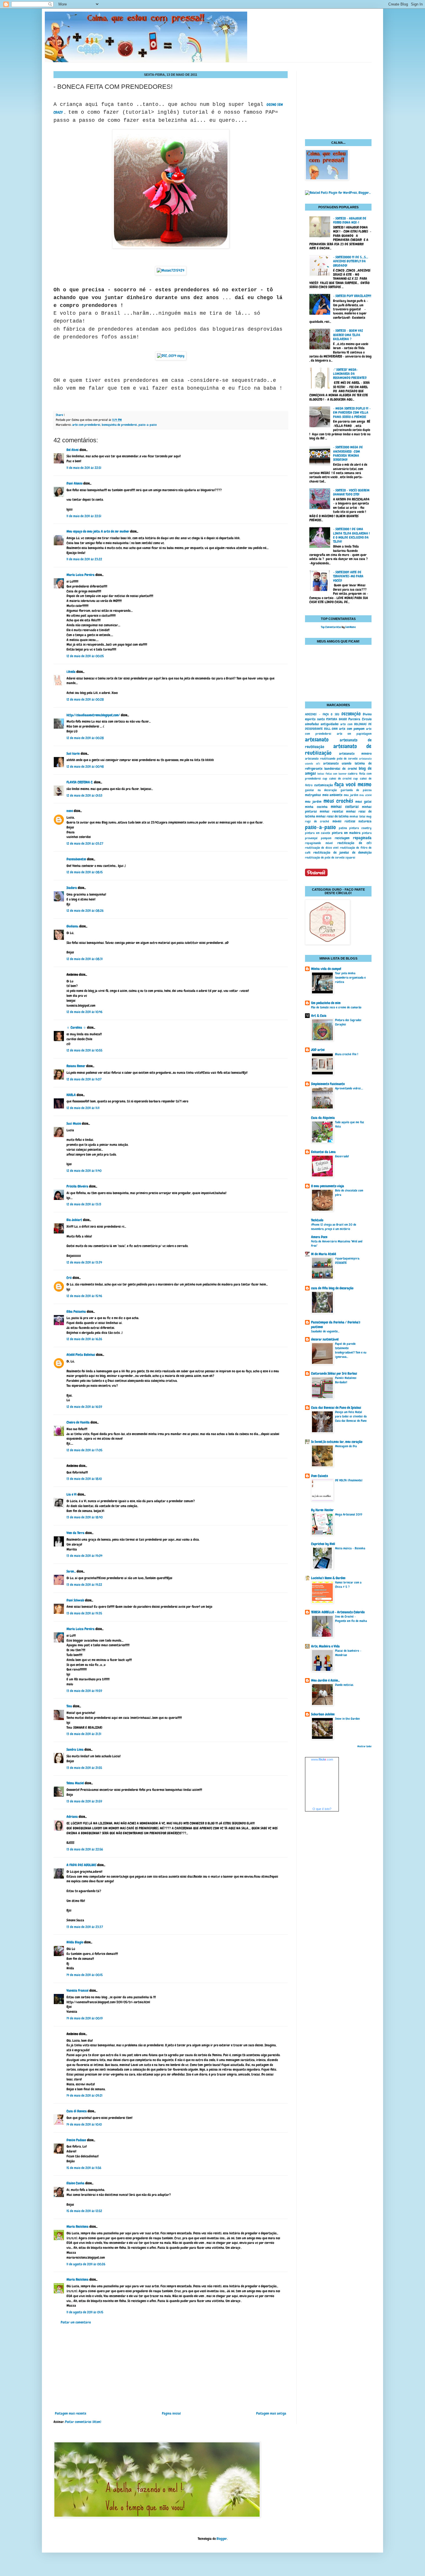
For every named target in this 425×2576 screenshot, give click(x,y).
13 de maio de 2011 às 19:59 (84, 1691)
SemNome (350, 627)
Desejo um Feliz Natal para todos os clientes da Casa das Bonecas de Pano (351, 1416)
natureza (365, 821)
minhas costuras (345, 807)
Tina (69, 1706)
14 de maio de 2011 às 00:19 (85, 2018)
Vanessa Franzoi (77, 1991)
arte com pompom (352, 729)
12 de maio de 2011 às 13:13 (84, 1204)
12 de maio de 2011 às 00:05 (85, 656)
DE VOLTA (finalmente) (349, 1480)
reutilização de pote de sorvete (325, 857)
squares (350, 857)
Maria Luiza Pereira (81, 575)
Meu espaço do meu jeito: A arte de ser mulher (98, 531)
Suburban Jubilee (323, 1714)
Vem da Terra (75, 1533)
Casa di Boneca (77, 2111)
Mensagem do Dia (346, 1446)
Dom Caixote (319, 1476)
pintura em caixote (318, 833)
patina (343, 828)
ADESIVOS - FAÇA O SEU (322, 714)
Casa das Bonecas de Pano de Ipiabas (336, 1408)
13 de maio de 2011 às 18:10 (84, 1479)
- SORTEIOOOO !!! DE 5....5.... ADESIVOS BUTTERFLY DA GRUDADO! (351, 261)
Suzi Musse (74, 1124)
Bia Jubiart (74, 1220)
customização (324, 785)
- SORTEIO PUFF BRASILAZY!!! (352, 296)
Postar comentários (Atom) (83, 2422)
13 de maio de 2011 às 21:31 (84, 1734)
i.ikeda (71, 672)
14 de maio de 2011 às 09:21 (84, 2096)
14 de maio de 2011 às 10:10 (84, 2124)
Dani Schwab (75, 1600)
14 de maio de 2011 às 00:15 (85, 1975)
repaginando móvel (319, 843)
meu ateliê (365, 795)
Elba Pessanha (76, 1312)
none (70, 811)
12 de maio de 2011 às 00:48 (85, 767)
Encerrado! (342, 1156)
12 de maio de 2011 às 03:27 (85, 844)
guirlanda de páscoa (356, 790)
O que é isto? (322, 1809)
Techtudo (317, 1220)
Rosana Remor (76, 1066)
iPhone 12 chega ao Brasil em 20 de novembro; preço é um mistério (334, 1227)
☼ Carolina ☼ (76, 1028)
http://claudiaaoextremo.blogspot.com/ (93, 715)
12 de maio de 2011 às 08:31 (85, 959)
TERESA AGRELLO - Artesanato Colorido (338, 1612)
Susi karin (73, 754)
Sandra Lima (75, 1750)
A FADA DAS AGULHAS (81, 1865)
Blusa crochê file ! (347, 1054)
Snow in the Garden (347, 1719)
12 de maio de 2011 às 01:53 (84, 796)
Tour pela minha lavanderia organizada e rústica (350, 977)
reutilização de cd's (354, 843)
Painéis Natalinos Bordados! (346, 1380)
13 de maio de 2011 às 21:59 (84, 1801)
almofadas (312, 724)
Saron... (71, 1571)
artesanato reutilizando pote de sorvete (331, 758)
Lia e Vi (72, 1494)
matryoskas (313, 795)
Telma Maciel (75, 1783)
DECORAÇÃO (351, 714)
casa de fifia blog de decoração (332, 1288)
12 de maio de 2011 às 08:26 (85, 911)
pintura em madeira (346, 833)
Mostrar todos (364, 1746)
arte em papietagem (354, 734)
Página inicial (171, 2413)
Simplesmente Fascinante (328, 1084)
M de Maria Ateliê (324, 1254)
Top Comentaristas (331, 627)
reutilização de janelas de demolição (342, 852)
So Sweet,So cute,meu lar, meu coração (337, 1442)
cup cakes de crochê (337, 778)
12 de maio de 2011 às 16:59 (84, 1407)
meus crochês (338, 801)
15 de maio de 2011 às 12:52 (84, 2211)
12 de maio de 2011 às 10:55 (84, 1050)
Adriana (72, 1817)
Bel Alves (73, 450)
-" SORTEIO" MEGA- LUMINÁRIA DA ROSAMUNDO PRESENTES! (350, 374)
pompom (326, 838)
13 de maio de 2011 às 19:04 (84, 1556)
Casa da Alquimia (323, 1118)
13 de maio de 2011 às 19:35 (84, 1613)
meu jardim (351, 795)
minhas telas (357, 816)
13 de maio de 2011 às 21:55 (84, 1768)
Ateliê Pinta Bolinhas (81, 1355)
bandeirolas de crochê (340, 769)
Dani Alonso (74, 483)
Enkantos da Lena (323, 1152)
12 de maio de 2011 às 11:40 (84, 1171)
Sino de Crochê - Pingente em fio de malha (351, 1619)
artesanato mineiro (355, 754)
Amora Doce (319, 1237)
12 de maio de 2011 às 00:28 (85, 699)
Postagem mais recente (71, 2413)
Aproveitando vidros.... (349, 1088)
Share (59, 415)
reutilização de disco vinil (322, 848)
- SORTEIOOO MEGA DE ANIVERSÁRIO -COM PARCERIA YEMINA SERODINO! (348, 453)
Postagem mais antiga (271, 2413)
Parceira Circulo (360, 719)
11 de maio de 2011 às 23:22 (84, 559)
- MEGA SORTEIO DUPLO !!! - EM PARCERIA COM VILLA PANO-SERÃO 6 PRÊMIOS (352, 413)
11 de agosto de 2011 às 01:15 (85, 2312)
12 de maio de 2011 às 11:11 (83, 1108)
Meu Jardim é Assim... (325, 1680)
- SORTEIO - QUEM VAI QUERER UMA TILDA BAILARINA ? (348, 335)
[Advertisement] (171, 2368)
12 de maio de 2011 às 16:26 (84, 1339)
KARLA (71, 1095)
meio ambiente (332, 795)
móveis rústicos (344, 821)
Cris (69, 1278)
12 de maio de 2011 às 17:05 (84, 1450)
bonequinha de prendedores (119, 425)
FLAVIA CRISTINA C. (80, 782)
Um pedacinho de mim (326, 1003)
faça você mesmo (353, 784)
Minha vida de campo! (326, 969)
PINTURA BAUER (337, 719)
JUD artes (318, 1050)
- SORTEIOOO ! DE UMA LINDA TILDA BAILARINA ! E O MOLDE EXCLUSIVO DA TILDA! (351, 535)
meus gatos (363, 802)
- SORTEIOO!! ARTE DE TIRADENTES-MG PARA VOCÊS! (348, 576)
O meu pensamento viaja (328, 1186)
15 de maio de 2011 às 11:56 (84, 2168)
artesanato (317, 740)
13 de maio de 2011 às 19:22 (84, 1585)
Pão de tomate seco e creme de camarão (336, 1007)
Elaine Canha (75, 2183)
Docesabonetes (76, 859)
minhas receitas (331, 811)
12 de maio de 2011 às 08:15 (85, 872)
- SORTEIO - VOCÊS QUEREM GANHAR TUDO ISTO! (351, 492)
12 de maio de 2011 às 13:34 (84, 1262)
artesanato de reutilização (338, 750)
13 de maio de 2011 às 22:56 (85, 1849)
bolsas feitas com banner (332, 774)
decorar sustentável (325, 1339)
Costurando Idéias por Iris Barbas (334, 1373)
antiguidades (330, 724)
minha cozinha (316, 807)
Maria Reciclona (77, 2227)
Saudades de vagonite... (325, 1331)
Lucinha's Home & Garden (328, 1578)
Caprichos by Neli (323, 1544)
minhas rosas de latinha (332, 816)
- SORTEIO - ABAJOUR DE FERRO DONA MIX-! (350, 220)
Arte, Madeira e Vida (325, 1646)
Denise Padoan (76, 2140)
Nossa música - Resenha (350, 1548)
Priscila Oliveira (77, 1186)
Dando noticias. (344, 1685)
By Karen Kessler (322, 1510)
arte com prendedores (86, 425)
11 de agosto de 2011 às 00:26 (86, 2264)
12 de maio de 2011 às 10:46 (84, 1012)
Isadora (72, 888)
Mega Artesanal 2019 (349, 1514)
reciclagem (342, 838)
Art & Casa (319, 1016)
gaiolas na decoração (321, 790)
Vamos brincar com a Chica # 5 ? (348, 1585)
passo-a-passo (148, 425)
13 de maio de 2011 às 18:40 (85, 1517)
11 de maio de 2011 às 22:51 (84, 468)
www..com (322, 1759)
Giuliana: (72, 926)
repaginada (362, 838)
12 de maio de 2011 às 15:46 (84, 1296)
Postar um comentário (76, 2322)
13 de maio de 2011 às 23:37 (85, 1927)
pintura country (360, 828)
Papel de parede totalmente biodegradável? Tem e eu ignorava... (351, 1350)
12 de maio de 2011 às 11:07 (84, 1079)
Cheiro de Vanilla (78, 1422)
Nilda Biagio (75, 1942)
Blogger (222, 2539)
